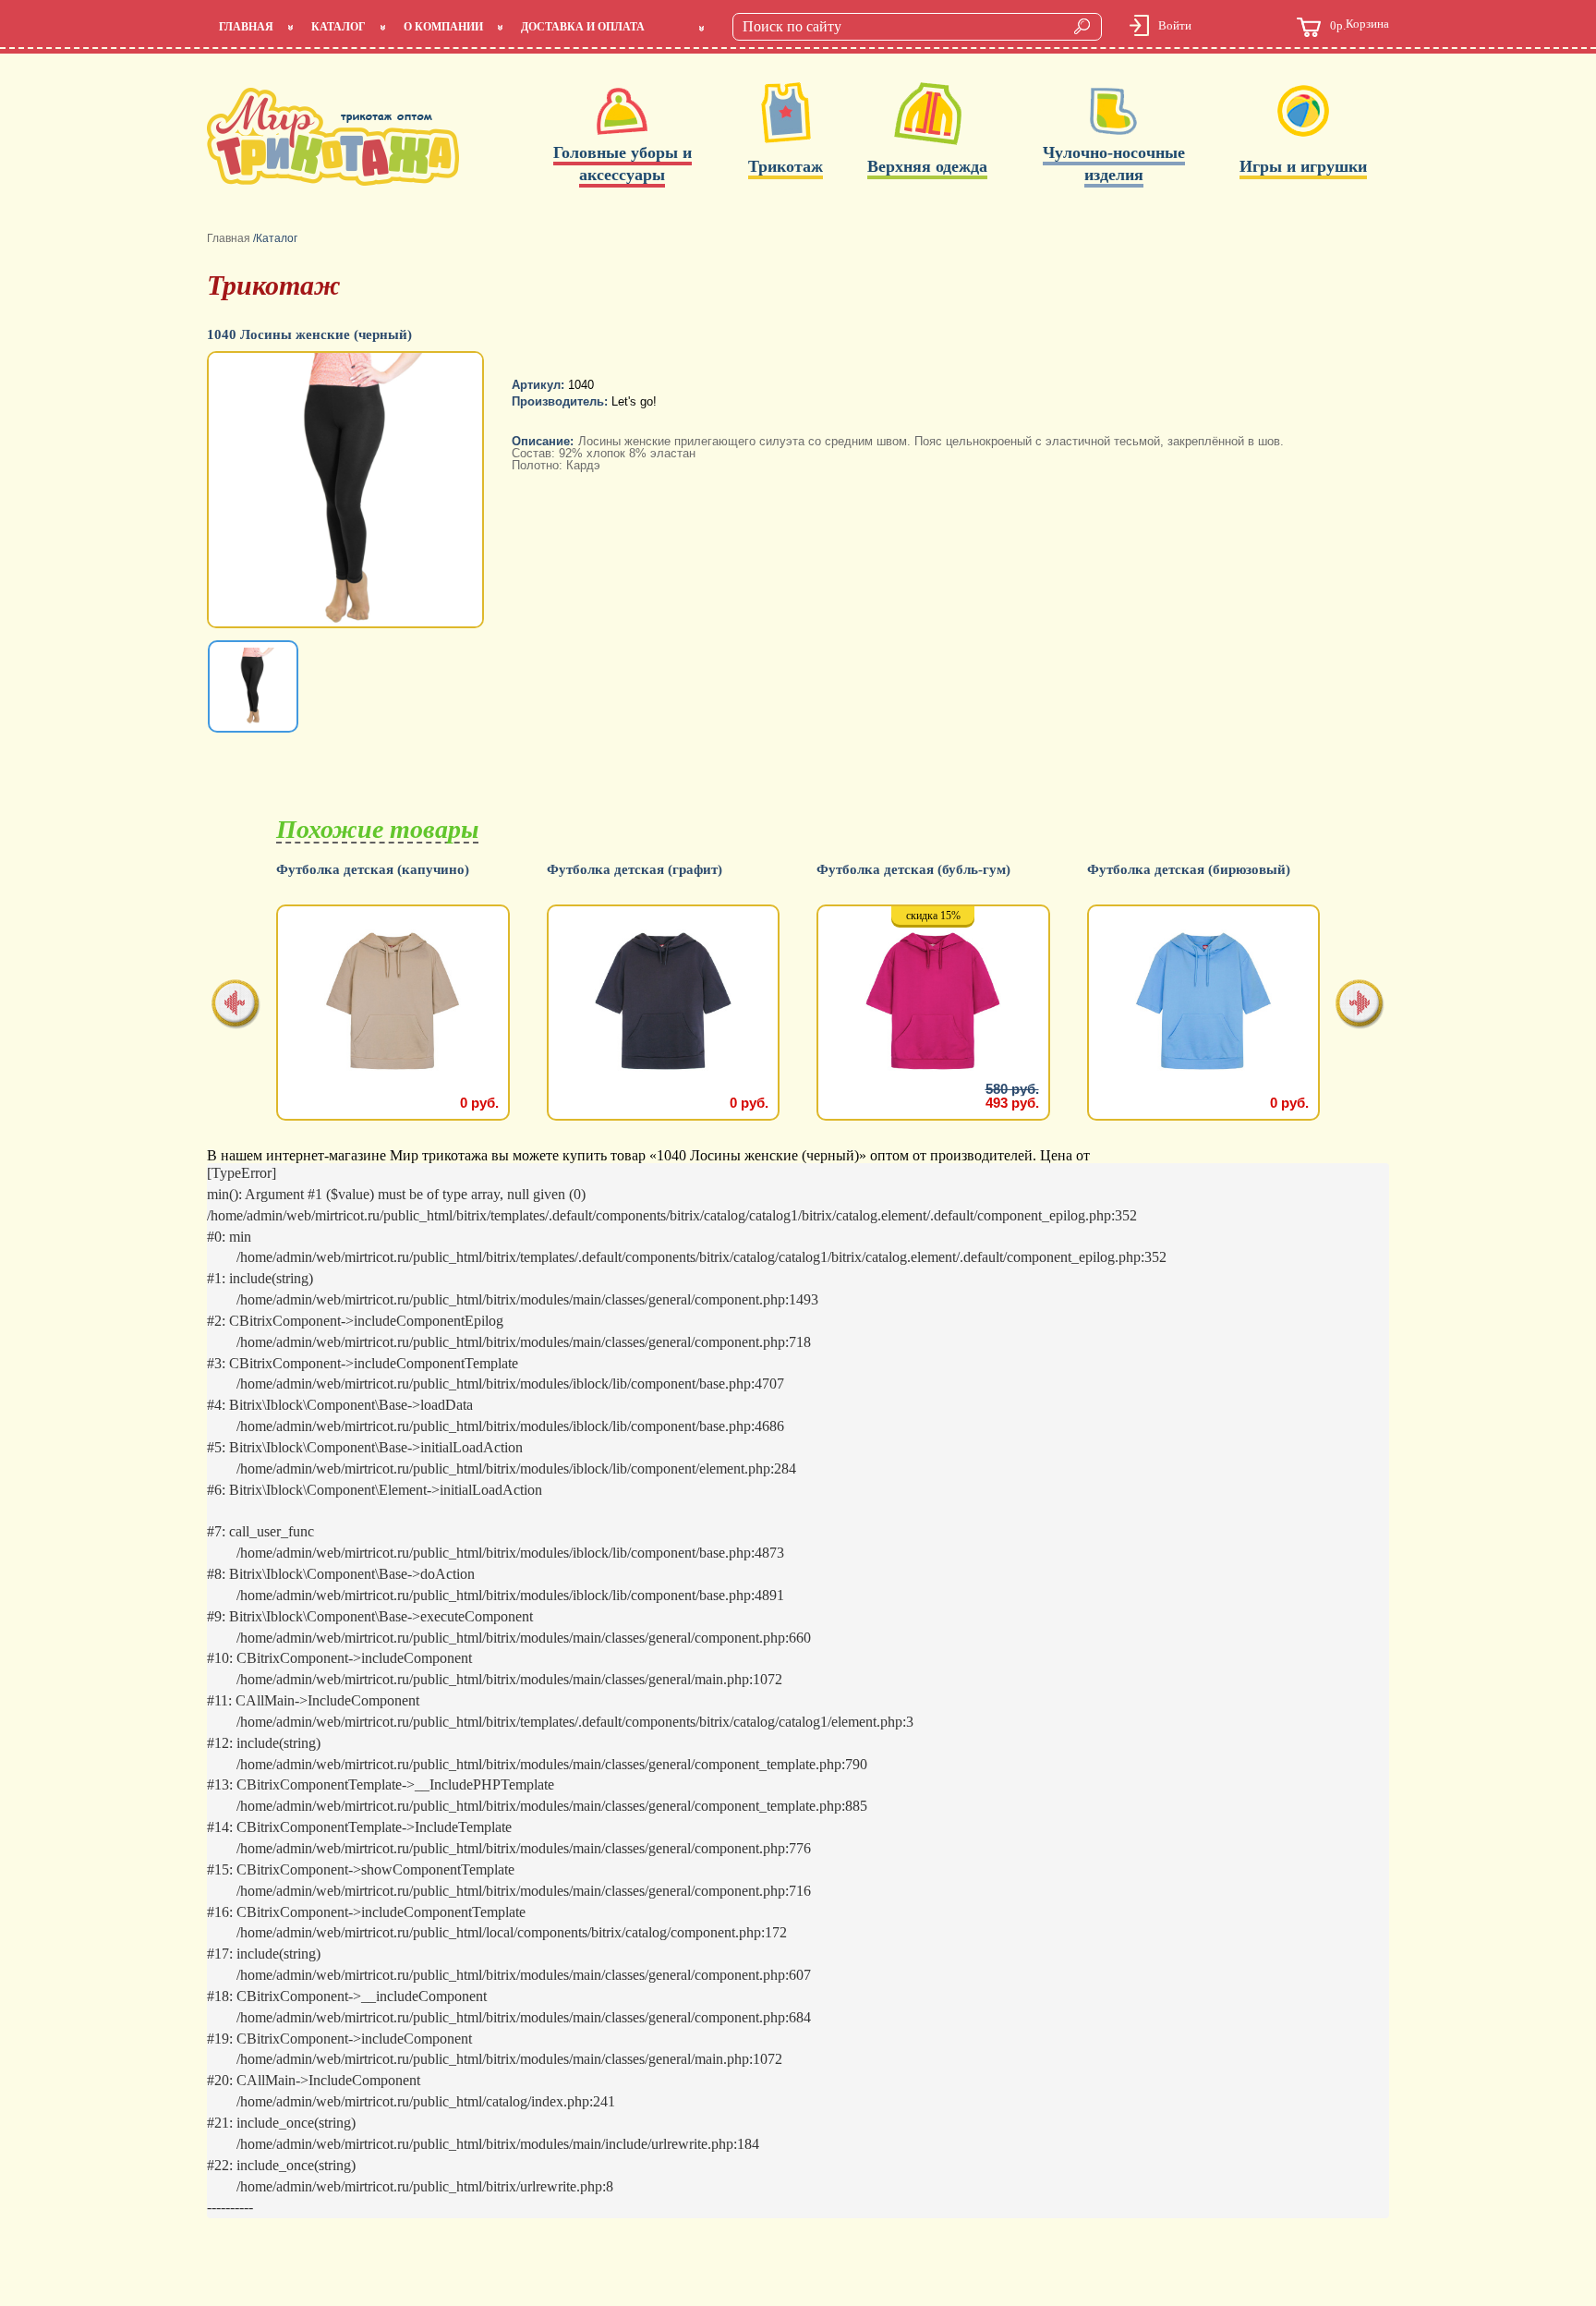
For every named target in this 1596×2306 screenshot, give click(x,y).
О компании (443, 27)
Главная (246, 27)
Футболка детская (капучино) (373, 870)
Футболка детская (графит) (635, 870)
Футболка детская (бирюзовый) (1189, 870)
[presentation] (236, 1006)
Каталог (339, 27)
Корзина (1360, 25)
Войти (1175, 25)
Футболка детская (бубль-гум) (913, 870)
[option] (347, 492)
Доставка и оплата (583, 27)
